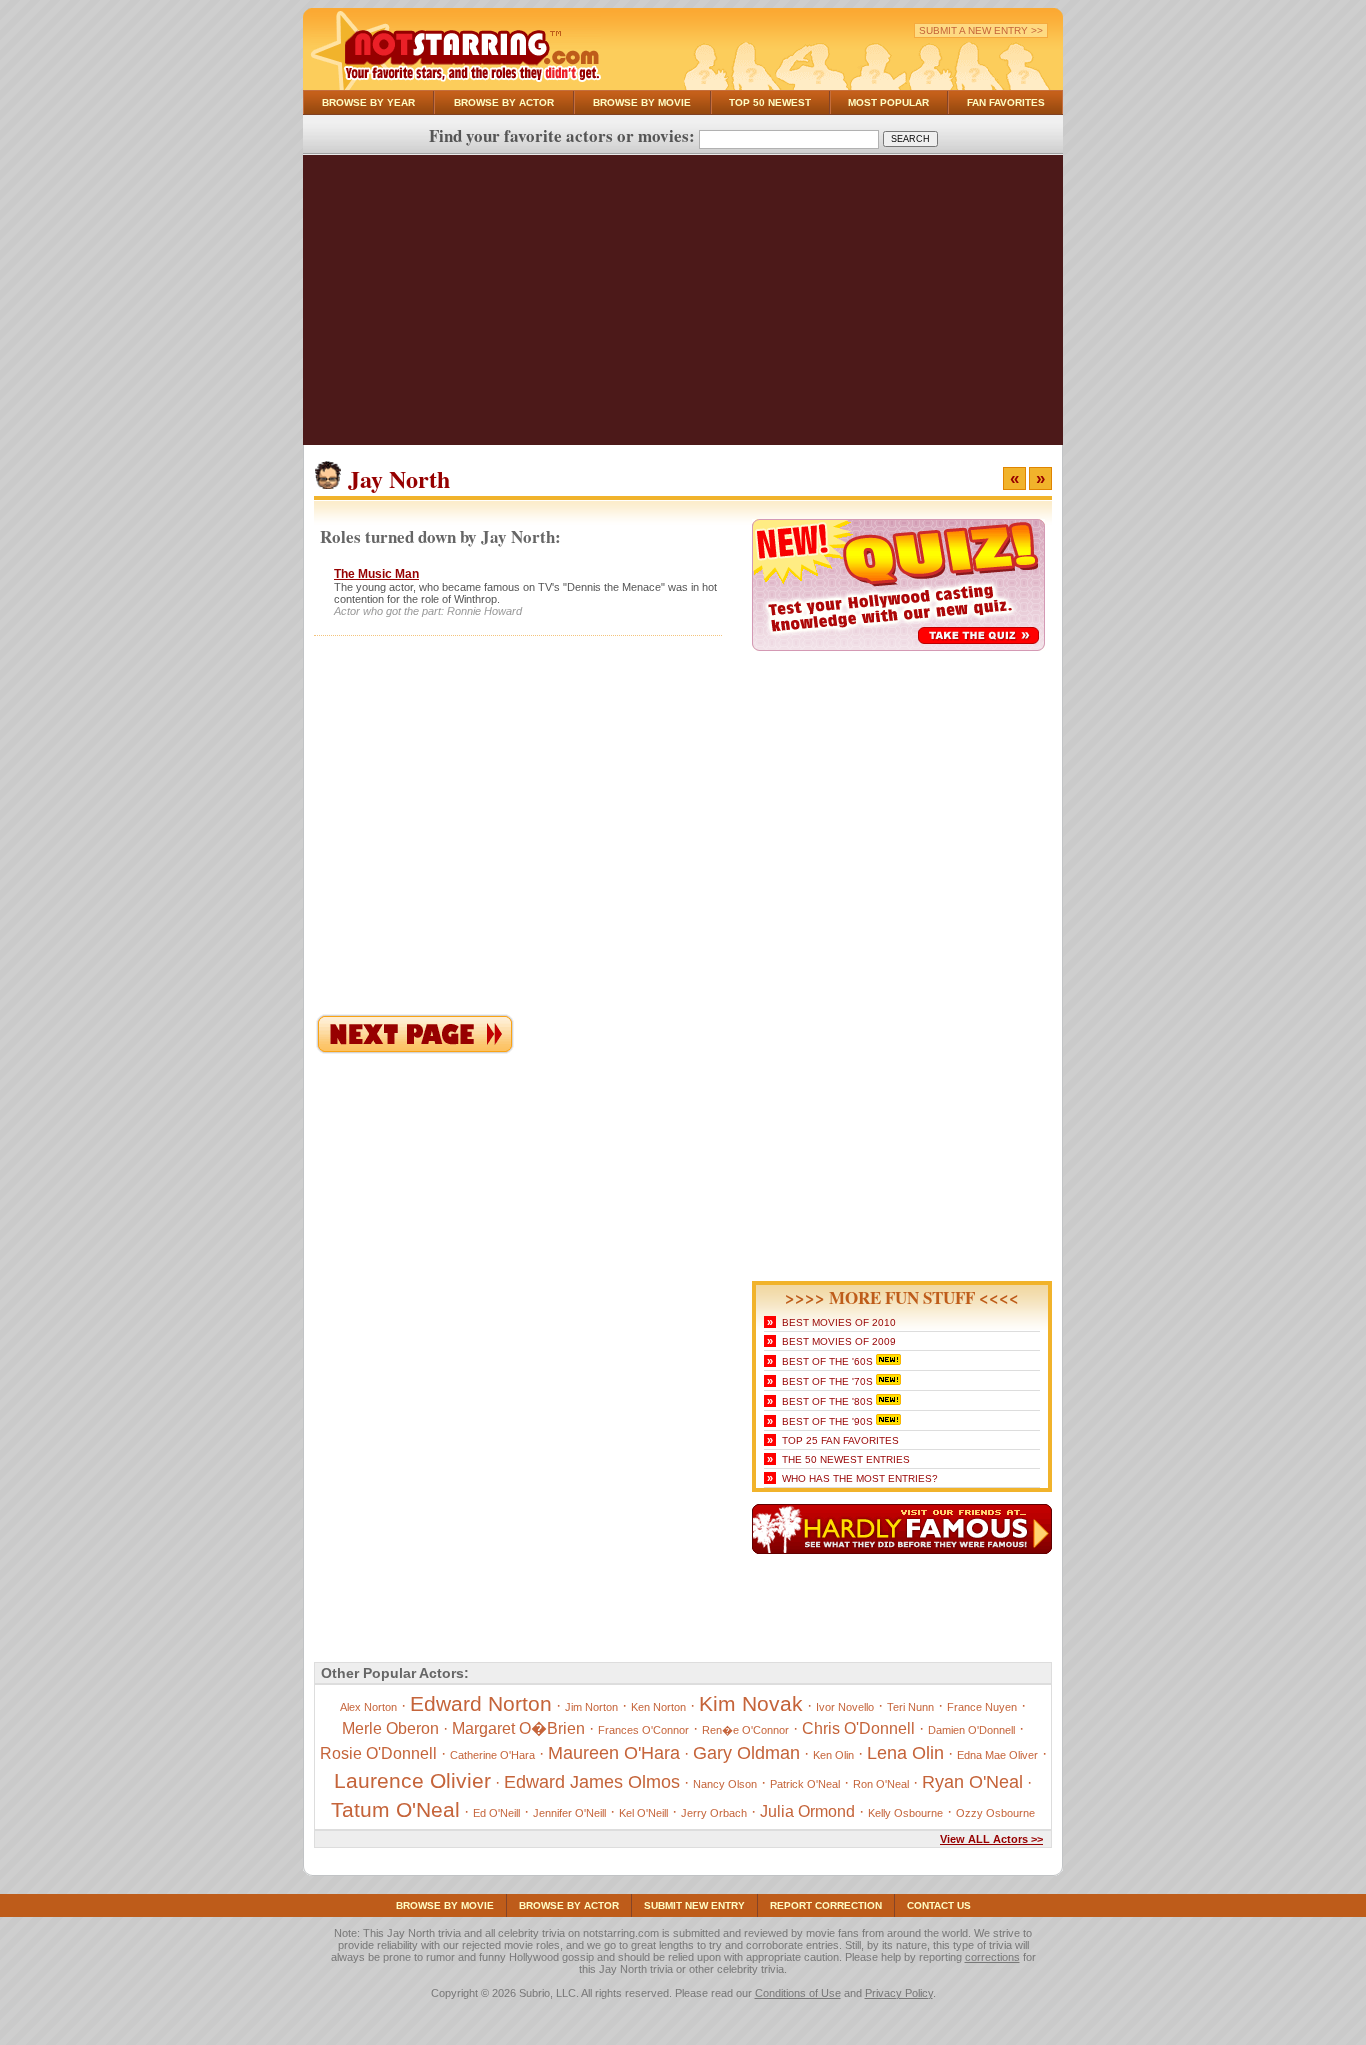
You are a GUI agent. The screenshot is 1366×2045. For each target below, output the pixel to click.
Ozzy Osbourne (995, 1813)
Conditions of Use (798, 1993)
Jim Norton (591, 1707)
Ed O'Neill (496, 1813)
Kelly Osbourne (905, 1813)
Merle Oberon (390, 1728)
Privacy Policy (899, 1993)
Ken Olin (833, 1755)
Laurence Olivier (412, 1780)
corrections (992, 1957)
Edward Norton (481, 1703)
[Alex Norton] (415, 1049)
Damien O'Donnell (971, 1730)
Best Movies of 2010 (839, 1322)
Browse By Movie (642, 102)
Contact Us (939, 1905)
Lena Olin (905, 1753)
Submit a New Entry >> (981, 30)
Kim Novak (751, 1703)
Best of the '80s (827, 1401)
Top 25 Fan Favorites (840, 1440)
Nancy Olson (725, 1784)
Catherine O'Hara (492, 1755)
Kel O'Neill (643, 1813)
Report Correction (826, 1905)
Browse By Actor (504, 102)
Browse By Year (368, 102)
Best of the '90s (827, 1421)
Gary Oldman (746, 1753)
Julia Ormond (807, 1811)
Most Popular (888, 102)
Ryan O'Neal (972, 1782)
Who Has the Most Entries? (860, 1478)
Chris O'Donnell (858, 1728)
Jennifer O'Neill (569, 1813)
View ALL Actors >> (991, 1839)
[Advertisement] (683, 305)
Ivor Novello (845, 1707)
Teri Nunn (910, 1707)
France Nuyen (982, 1707)
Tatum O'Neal (395, 1809)
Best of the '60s (827, 1361)
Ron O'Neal (881, 1784)
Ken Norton (658, 1707)
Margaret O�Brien (518, 1728)
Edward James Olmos (592, 1782)
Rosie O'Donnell (378, 1753)
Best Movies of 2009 (839, 1341)
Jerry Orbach (714, 1813)
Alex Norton (368, 1707)
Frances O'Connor (643, 1730)
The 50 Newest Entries (846, 1459)
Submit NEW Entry (694, 1905)
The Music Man (376, 574)
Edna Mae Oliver (997, 1755)
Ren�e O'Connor (745, 1730)
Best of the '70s (827, 1381)
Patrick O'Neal (805, 1784)
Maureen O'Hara (614, 1753)
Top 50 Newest (770, 102)
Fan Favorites (1006, 102)
